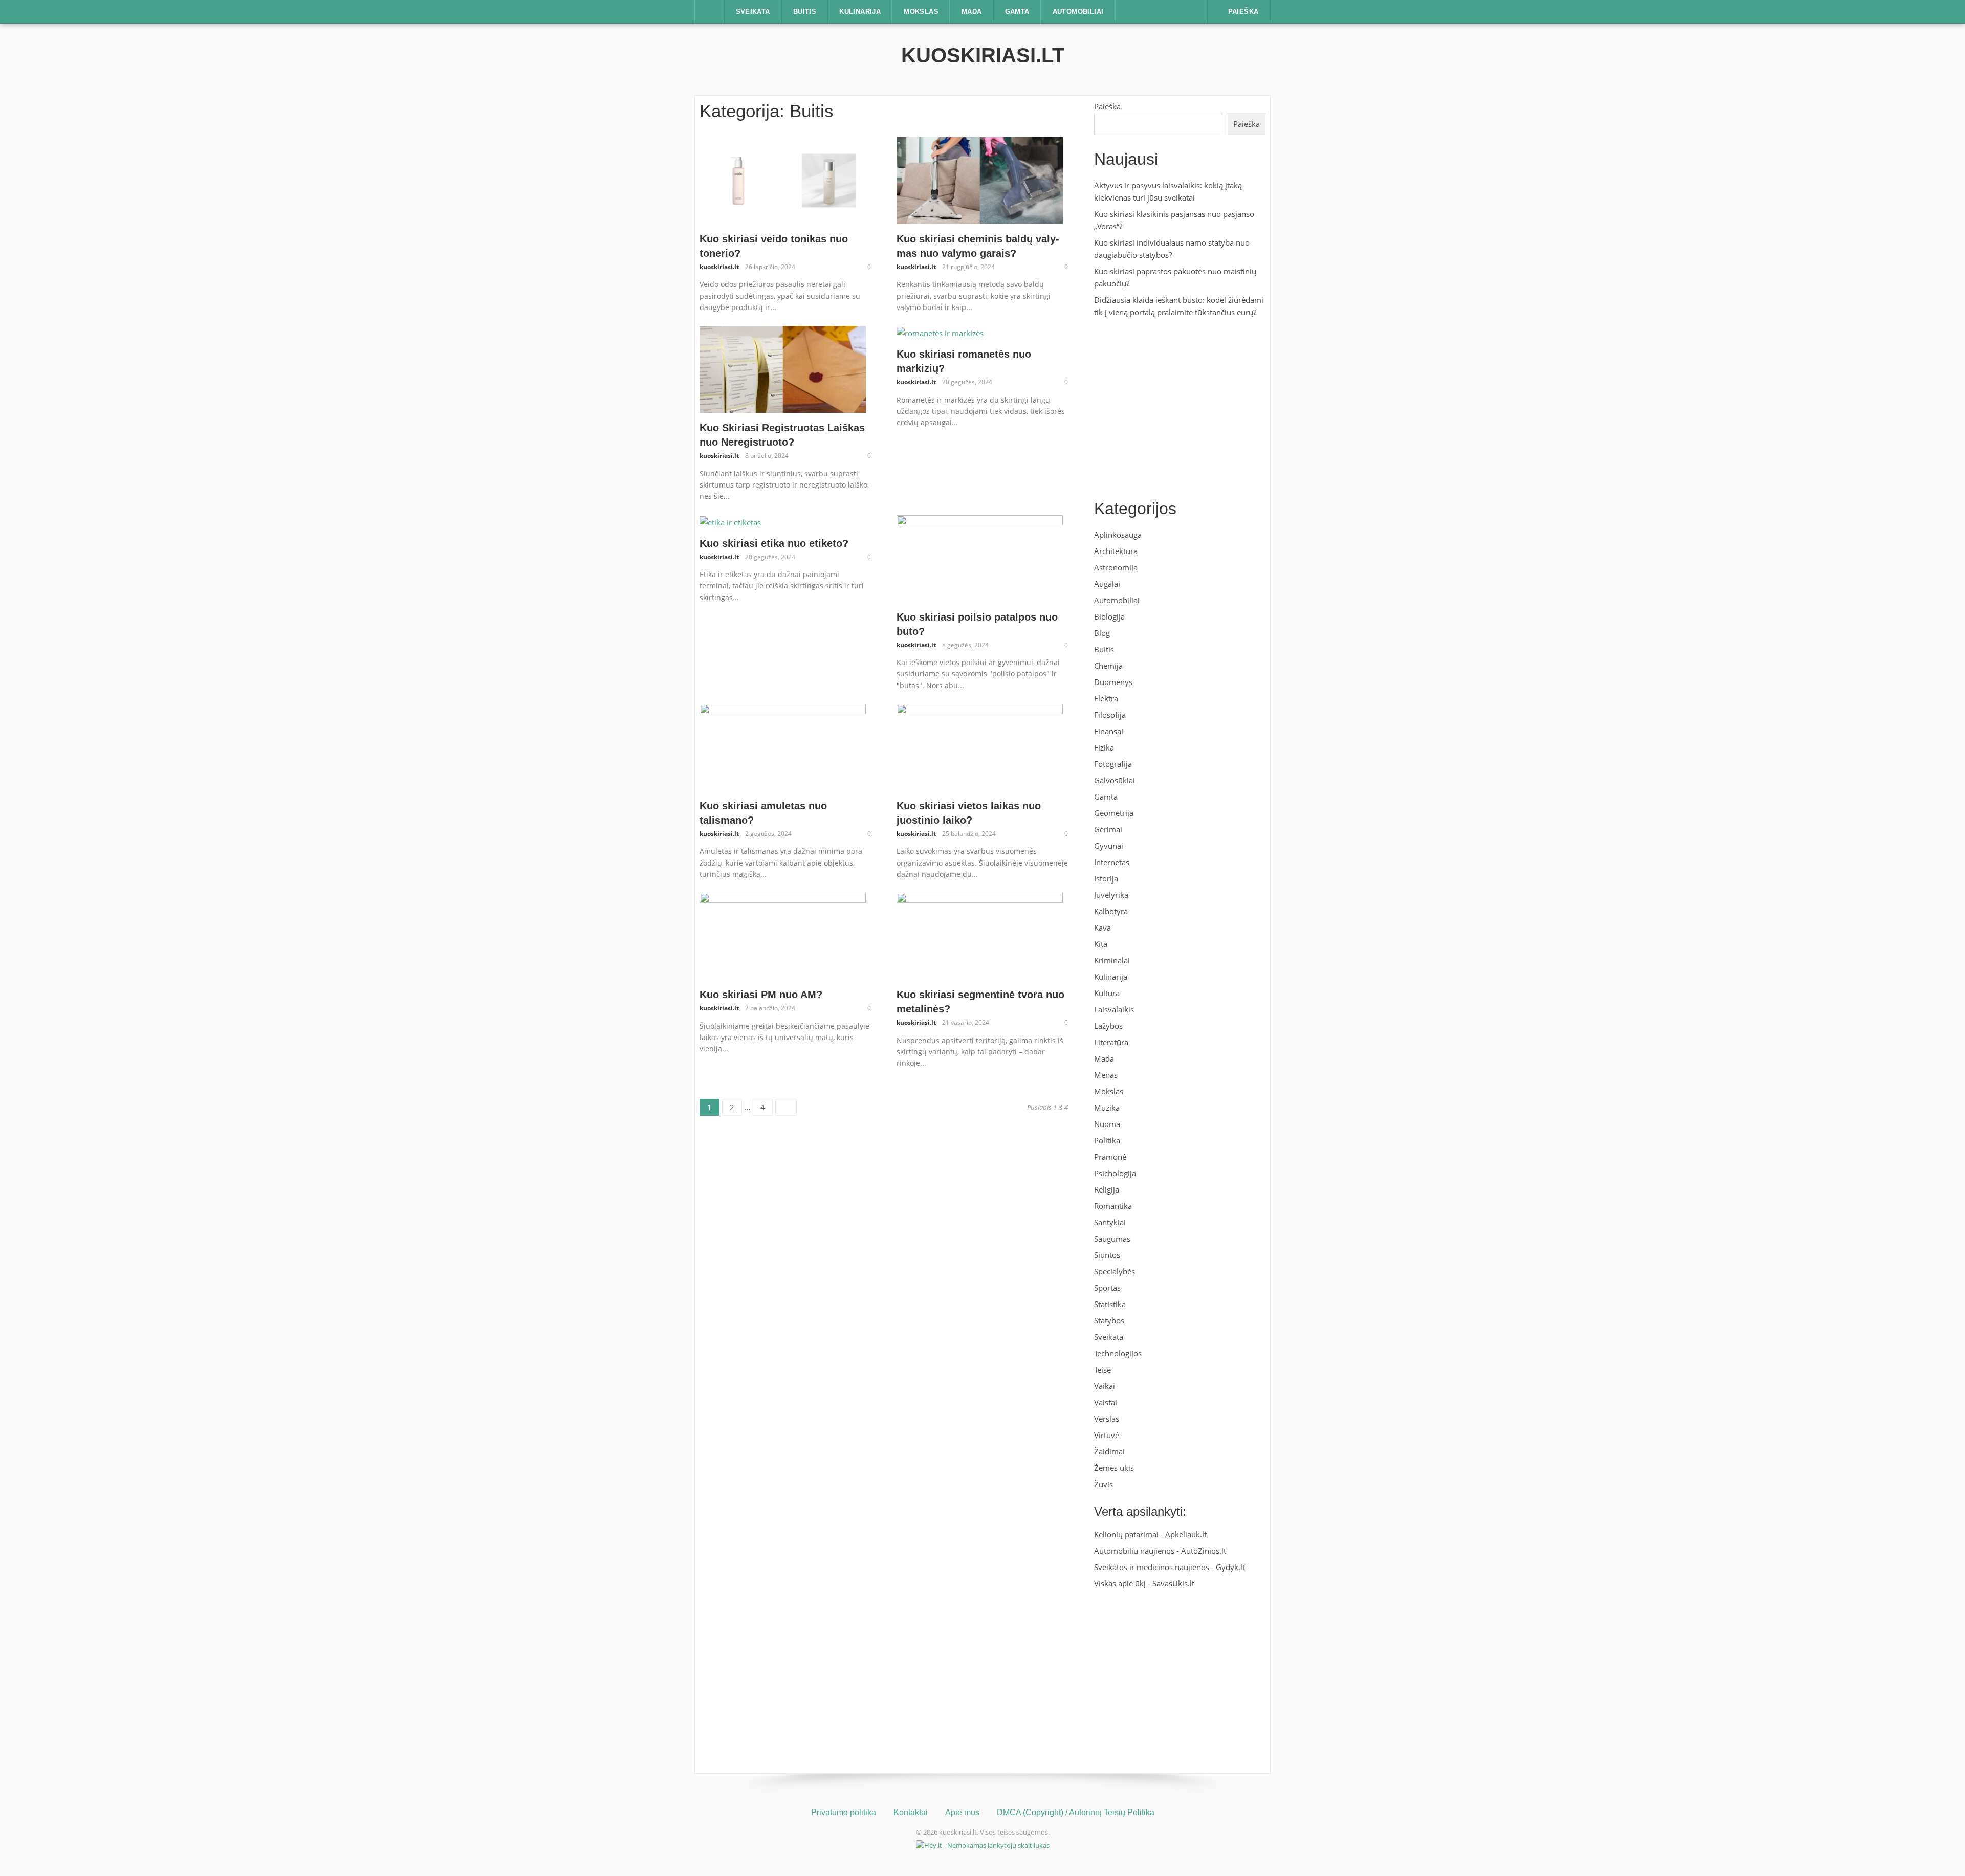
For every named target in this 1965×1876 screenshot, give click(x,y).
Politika (1107, 1140)
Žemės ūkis (1114, 1468)
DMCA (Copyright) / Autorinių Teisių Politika (1076, 1812)
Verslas (1107, 1419)
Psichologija (1115, 1173)
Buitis (805, 12)
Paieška (1107, 106)
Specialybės (1115, 1271)
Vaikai (1105, 1386)
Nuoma (1107, 1124)
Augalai (1107, 584)
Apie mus (962, 1812)
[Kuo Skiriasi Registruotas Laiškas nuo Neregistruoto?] (783, 368)
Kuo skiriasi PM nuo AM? (761, 995)
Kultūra (1107, 993)
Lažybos (1108, 1026)
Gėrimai (1108, 829)
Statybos (1109, 1320)
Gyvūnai (1109, 846)
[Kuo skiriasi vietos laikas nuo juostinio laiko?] (980, 746)
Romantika (1113, 1206)
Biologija (1109, 616)
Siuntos (1107, 1255)
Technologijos (1118, 1353)
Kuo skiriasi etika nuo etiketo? (774, 543)
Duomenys (1113, 682)
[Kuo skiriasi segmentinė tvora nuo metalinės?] (980, 935)
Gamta (1017, 12)
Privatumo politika (844, 1812)
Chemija (1108, 666)
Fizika (1104, 747)
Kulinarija (860, 12)
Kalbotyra (1111, 911)
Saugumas (1112, 1239)
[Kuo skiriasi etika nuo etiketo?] (730, 521)
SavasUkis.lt (1173, 1583)
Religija (1107, 1189)
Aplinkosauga (1118, 535)
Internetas (1112, 862)
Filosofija (1110, 715)
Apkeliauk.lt (1186, 1534)
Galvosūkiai (1115, 780)
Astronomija (1116, 567)
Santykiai (1110, 1222)
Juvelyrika (1111, 895)
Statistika (1110, 1304)
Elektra (1106, 698)
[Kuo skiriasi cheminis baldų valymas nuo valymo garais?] (980, 180)
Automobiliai (1078, 12)
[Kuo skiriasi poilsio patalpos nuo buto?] (980, 558)
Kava (1102, 928)
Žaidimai (1109, 1451)
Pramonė (1110, 1157)
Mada (972, 12)
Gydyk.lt (1230, 1567)
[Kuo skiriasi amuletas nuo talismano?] (783, 746)
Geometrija (1114, 813)
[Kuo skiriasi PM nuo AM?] (783, 935)
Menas (1106, 1075)
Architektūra (1116, 551)
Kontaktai (911, 1812)
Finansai (1109, 731)
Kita (1101, 944)
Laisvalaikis (1114, 1009)
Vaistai (1106, 1402)
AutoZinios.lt (1204, 1551)
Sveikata (753, 12)
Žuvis (1104, 1484)
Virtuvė (1107, 1435)
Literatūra (1111, 1042)
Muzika (1107, 1108)
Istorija (1106, 878)
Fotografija (1113, 764)
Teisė (1102, 1370)
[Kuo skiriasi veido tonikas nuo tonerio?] (783, 180)
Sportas (1107, 1288)
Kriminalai (1112, 960)
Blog (1102, 633)
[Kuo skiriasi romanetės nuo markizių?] (940, 332)
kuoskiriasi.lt (983, 55)
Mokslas (921, 12)
